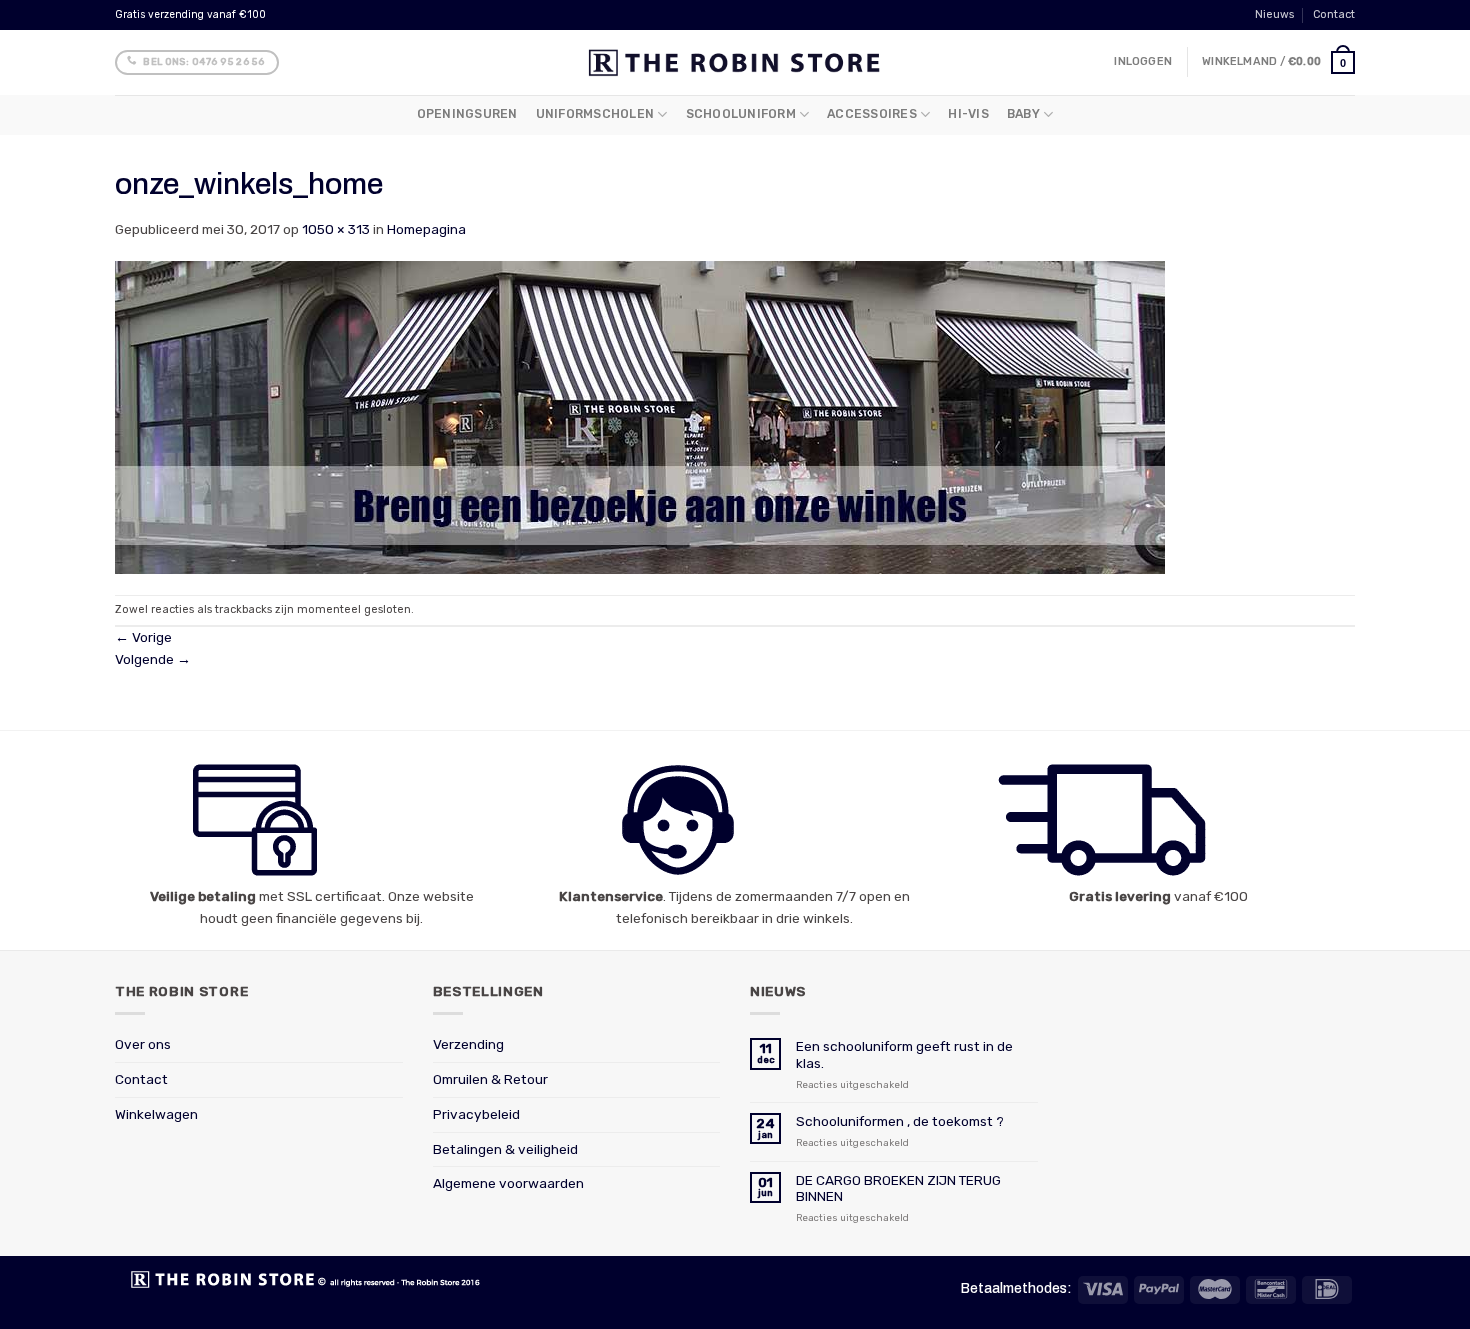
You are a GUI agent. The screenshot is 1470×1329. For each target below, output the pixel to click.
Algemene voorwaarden (508, 1183)
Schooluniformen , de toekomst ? (900, 1121)
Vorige (143, 637)
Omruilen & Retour (490, 1079)
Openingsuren (467, 114)
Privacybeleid (476, 1114)
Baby (1023, 114)
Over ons (143, 1044)
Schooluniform (741, 114)
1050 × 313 (336, 229)
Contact (1334, 14)
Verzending (468, 1044)
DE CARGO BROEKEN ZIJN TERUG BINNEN (898, 1188)
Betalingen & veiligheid (505, 1149)
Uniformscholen (595, 114)
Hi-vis (968, 114)
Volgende (153, 659)
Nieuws (1274, 14)
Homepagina (426, 229)
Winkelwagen (156, 1114)
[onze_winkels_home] (640, 416)
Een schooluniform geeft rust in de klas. (904, 1054)
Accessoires (872, 114)
